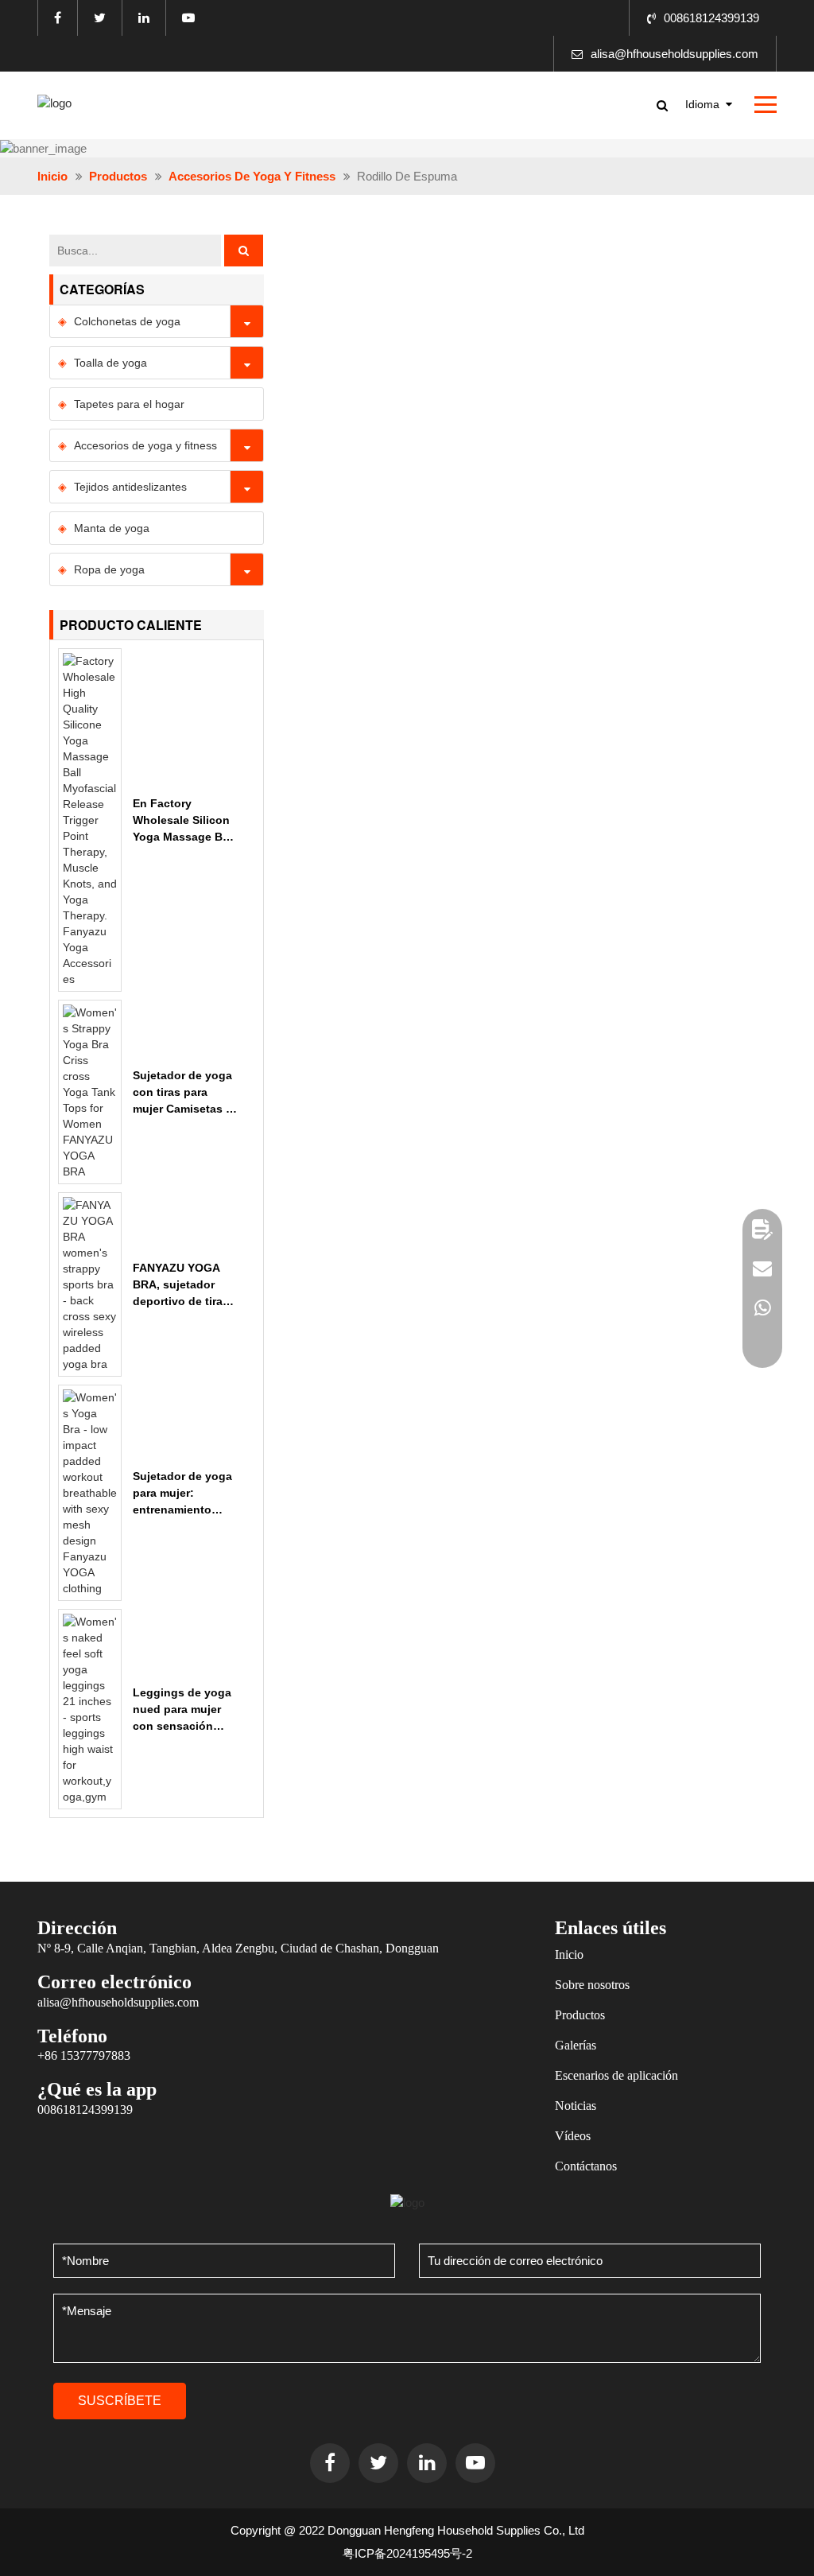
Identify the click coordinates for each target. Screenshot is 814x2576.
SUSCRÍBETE (120, 2401)
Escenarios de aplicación (616, 2075)
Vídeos (573, 2136)
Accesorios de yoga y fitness (252, 176)
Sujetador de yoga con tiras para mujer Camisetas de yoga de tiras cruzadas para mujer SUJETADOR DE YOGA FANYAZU (186, 1093)
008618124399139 (711, 18)
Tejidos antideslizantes (130, 487)
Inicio (52, 176)
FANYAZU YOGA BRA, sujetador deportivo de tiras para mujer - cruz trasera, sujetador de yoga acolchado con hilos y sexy (185, 1286)
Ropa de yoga (109, 569)
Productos (118, 176)
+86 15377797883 (84, 2055)
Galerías (576, 2045)
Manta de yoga (112, 528)
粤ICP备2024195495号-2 (407, 2553)
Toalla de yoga (110, 363)
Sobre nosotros (592, 1985)
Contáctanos (586, 2166)
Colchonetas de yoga (127, 321)
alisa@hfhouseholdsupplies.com (674, 54)
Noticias (576, 2106)
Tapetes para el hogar (129, 404)
